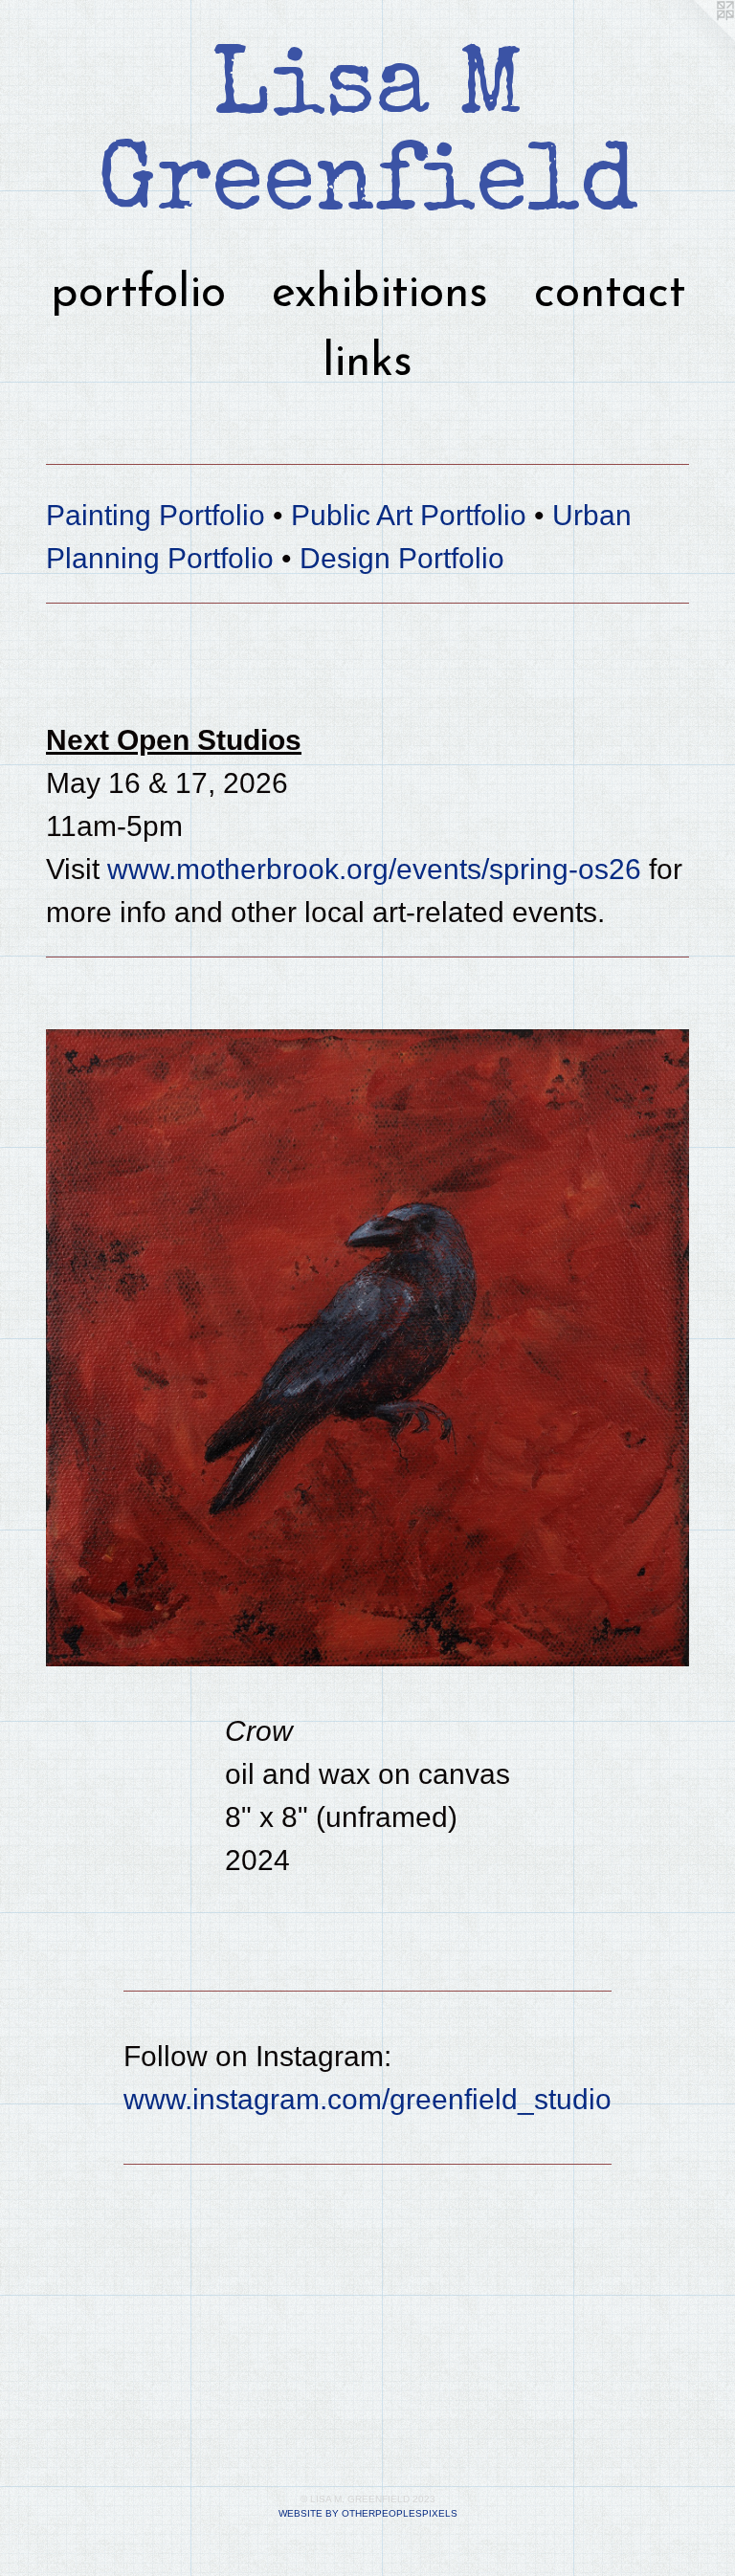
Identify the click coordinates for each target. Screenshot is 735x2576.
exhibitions (380, 295)
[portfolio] (367, 1348)
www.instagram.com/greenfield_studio (367, 2099)
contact (610, 295)
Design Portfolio (402, 558)
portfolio (138, 295)
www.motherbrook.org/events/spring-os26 (374, 869)
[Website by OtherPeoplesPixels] (697, 38)
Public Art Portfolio (409, 515)
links (367, 363)
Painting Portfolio (156, 515)
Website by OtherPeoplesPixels (368, 2513)
